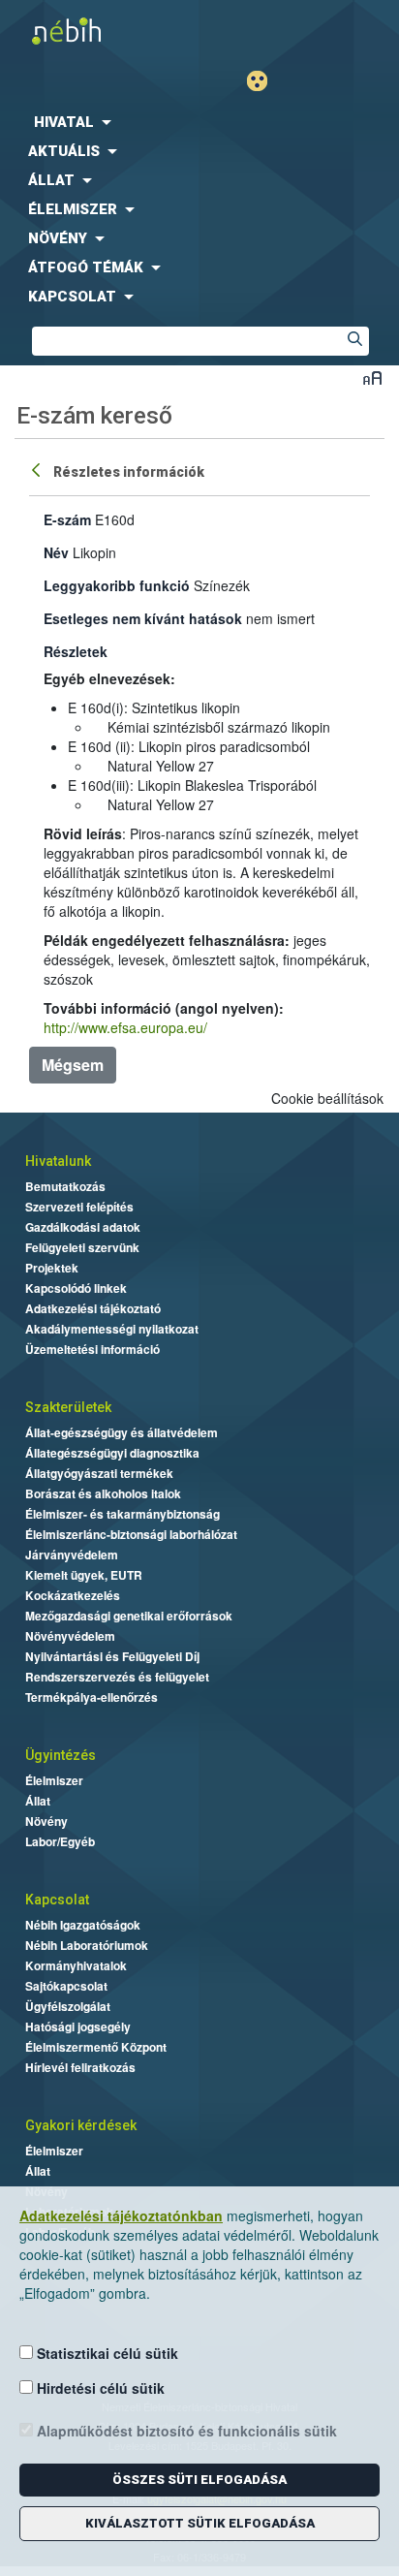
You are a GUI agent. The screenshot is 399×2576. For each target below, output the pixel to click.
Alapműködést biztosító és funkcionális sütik (185, 2431)
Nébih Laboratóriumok (87, 1945)
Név (56, 552)
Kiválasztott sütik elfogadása (200, 2523)
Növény (46, 1821)
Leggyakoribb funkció (117, 585)
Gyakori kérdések (81, 2125)
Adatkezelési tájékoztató (93, 1308)
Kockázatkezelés (73, 1595)
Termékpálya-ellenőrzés (92, 1697)
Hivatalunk (58, 1161)
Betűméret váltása (372, 377)
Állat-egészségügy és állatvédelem (122, 1432)
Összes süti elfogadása (199, 2480)
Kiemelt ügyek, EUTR (84, 1575)
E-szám (67, 519)
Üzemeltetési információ (92, 1349)
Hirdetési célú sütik (99, 2388)
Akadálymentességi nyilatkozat (112, 1329)
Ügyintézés (61, 1755)
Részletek (76, 651)
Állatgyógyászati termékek (99, 1473)
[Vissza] (38, 469)
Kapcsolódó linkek (76, 1288)
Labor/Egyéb (60, 1841)
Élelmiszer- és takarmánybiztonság (123, 1514)
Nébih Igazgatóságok (83, 1925)
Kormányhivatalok (76, 1965)
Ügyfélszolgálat (68, 2006)
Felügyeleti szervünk (82, 1247)
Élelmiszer (54, 1780)
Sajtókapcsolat (66, 1986)
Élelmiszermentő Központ (96, 2047)
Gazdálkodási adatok (83, 1227)
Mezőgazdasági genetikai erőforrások (129, 1616)
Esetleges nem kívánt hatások (143, 618)
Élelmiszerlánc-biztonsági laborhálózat (131, 1534)
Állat (38, 1801)
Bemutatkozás (65, 1186)
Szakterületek (68, 1407)
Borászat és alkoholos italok (103, 1493)
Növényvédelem (70, 1636)
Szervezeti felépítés (79, 1207)
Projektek (52, 1268)
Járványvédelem (72, 1555)
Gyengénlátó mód (265, 81)
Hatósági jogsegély (78, 2026)
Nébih (100, 31)
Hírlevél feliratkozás (80, 2067)
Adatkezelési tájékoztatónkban (121, 2215)
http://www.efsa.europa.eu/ (125, 1027)
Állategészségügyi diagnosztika (112, 1453)
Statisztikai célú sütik (106, 2353)
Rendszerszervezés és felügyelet (117, 1677)
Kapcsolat (57, 1900)
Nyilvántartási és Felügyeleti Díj (112, 1656)
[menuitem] (199, 122)
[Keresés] (354, 341)
